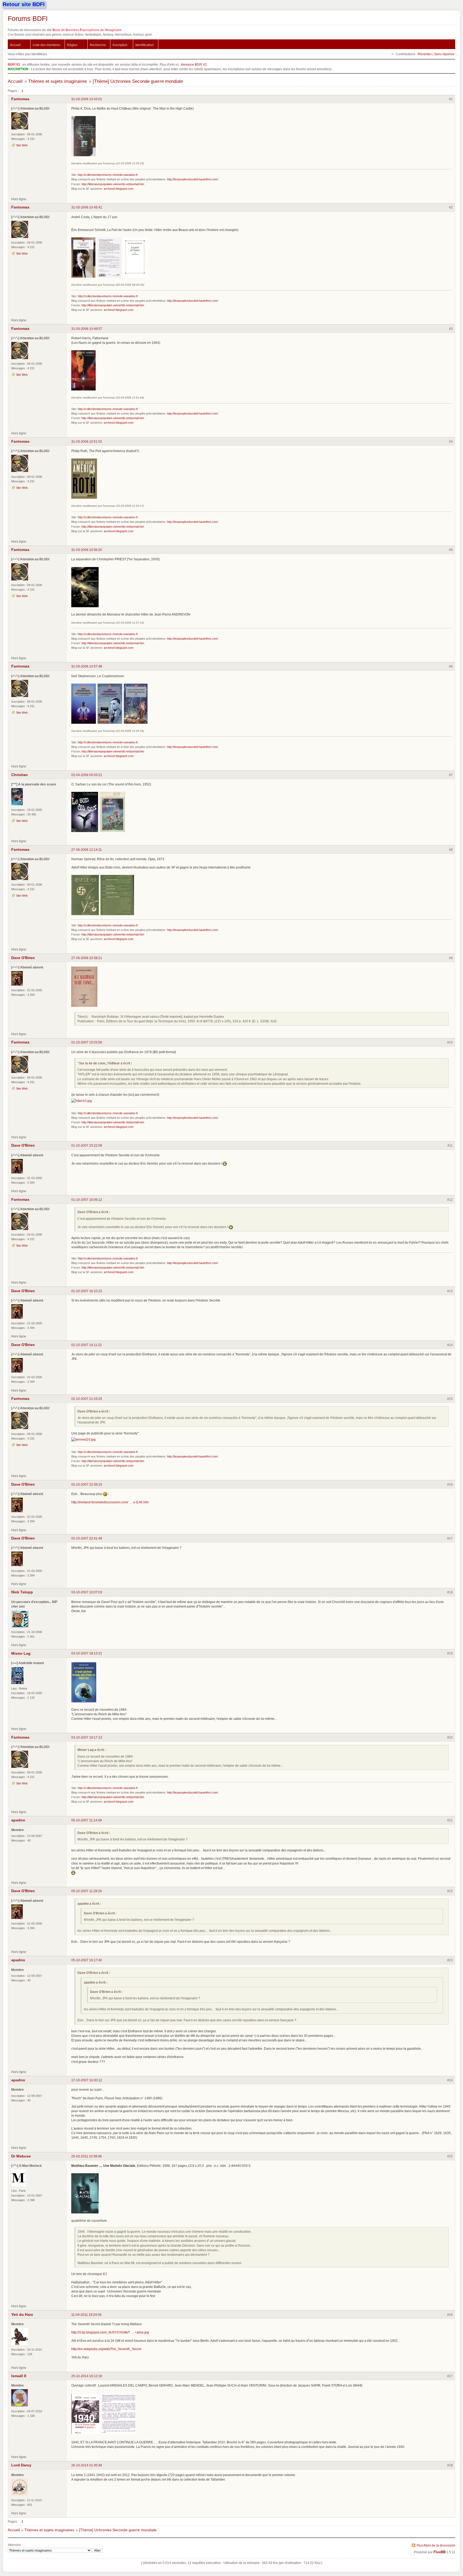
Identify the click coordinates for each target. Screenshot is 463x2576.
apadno (18, 1820)
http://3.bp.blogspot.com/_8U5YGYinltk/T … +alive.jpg (110, 2332)
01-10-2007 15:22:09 (87, 1145)
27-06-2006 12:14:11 (87, 850)
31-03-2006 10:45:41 (87, 207)
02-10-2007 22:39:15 (87, 1484)
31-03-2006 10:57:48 (87, 666)
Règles (72, 45)
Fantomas (20, 99)
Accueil (15, 45)
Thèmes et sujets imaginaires (58, 81)
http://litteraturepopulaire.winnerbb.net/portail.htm (113, 184)
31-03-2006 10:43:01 (87, 99)
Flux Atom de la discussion (436, 2545)
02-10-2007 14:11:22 (87, 1345)
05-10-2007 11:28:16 (87, 1891)
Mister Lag (21, 1653)
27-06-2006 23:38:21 (87, 958)
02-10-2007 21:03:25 (87, 1399)
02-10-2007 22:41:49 (87, 1538)
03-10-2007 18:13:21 (87, 1653)
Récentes (425, 54)
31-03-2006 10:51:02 (87, 441)
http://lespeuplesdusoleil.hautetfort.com (192, 179)
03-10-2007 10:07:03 (87, 1592)
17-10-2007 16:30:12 (87, 2080)
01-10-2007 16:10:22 (87, 1291)
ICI (105, 2274)
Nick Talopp (22, 1592)
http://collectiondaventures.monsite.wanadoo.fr (108, 175)
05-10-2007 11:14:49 (87, 1820)
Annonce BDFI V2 (194, 64)
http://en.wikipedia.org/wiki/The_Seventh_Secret (106, 2349)
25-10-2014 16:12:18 (87, 2376)
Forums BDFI (28, 18)
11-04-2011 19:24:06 (86, 2315)
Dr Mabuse (21, 2156)
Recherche (98, 45)
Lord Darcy (21, 2465)
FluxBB (440, 2552)
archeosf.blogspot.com (119, 189)
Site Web (22, 145)
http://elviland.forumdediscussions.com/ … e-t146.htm (110, 1502)
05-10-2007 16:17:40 (87, 1960)
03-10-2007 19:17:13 (87, 1737)
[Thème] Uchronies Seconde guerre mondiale (138, 81)
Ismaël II (19, 2376)
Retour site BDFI (24, 4)
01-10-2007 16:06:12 (87, 1200)
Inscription (120, 45)
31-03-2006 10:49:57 (87, 329)
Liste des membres (46, 45)
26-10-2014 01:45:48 (87, 2465)
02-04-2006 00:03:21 (87, 775)
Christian (20, 775)
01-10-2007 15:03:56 (87, 1042)
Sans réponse (444, 54)
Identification (145, 45)
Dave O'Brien (23, 958)
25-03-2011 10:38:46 (87, 2156)
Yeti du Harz (22, 2314)
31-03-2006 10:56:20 (87, 550)
